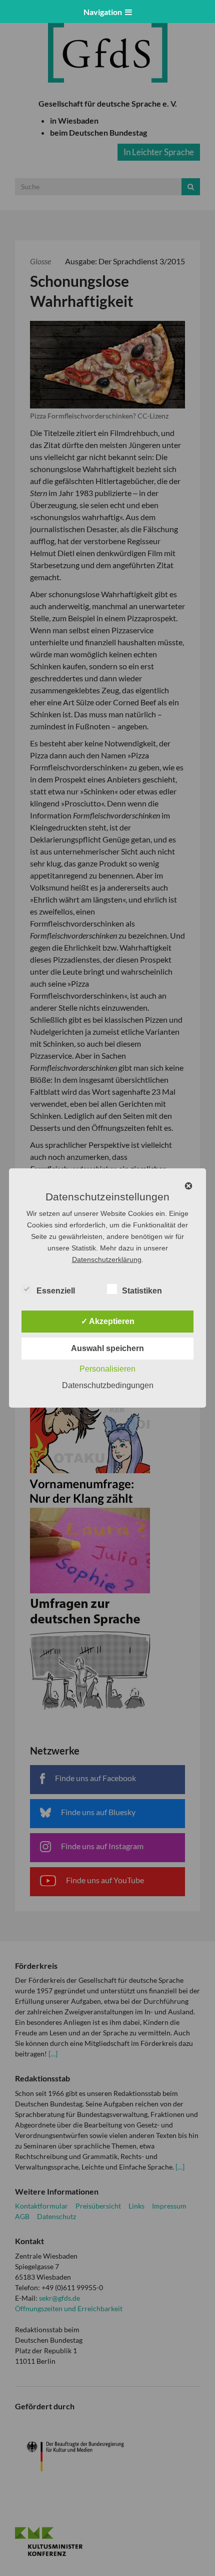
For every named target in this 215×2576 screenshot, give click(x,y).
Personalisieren (107, 1369)
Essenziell (56, 1291)
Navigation (104, 12)
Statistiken (142, 1291)
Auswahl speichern (107, 1348)
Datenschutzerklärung (107, 1259)
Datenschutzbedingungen (108, 1385)
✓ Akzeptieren (108, 1321)
